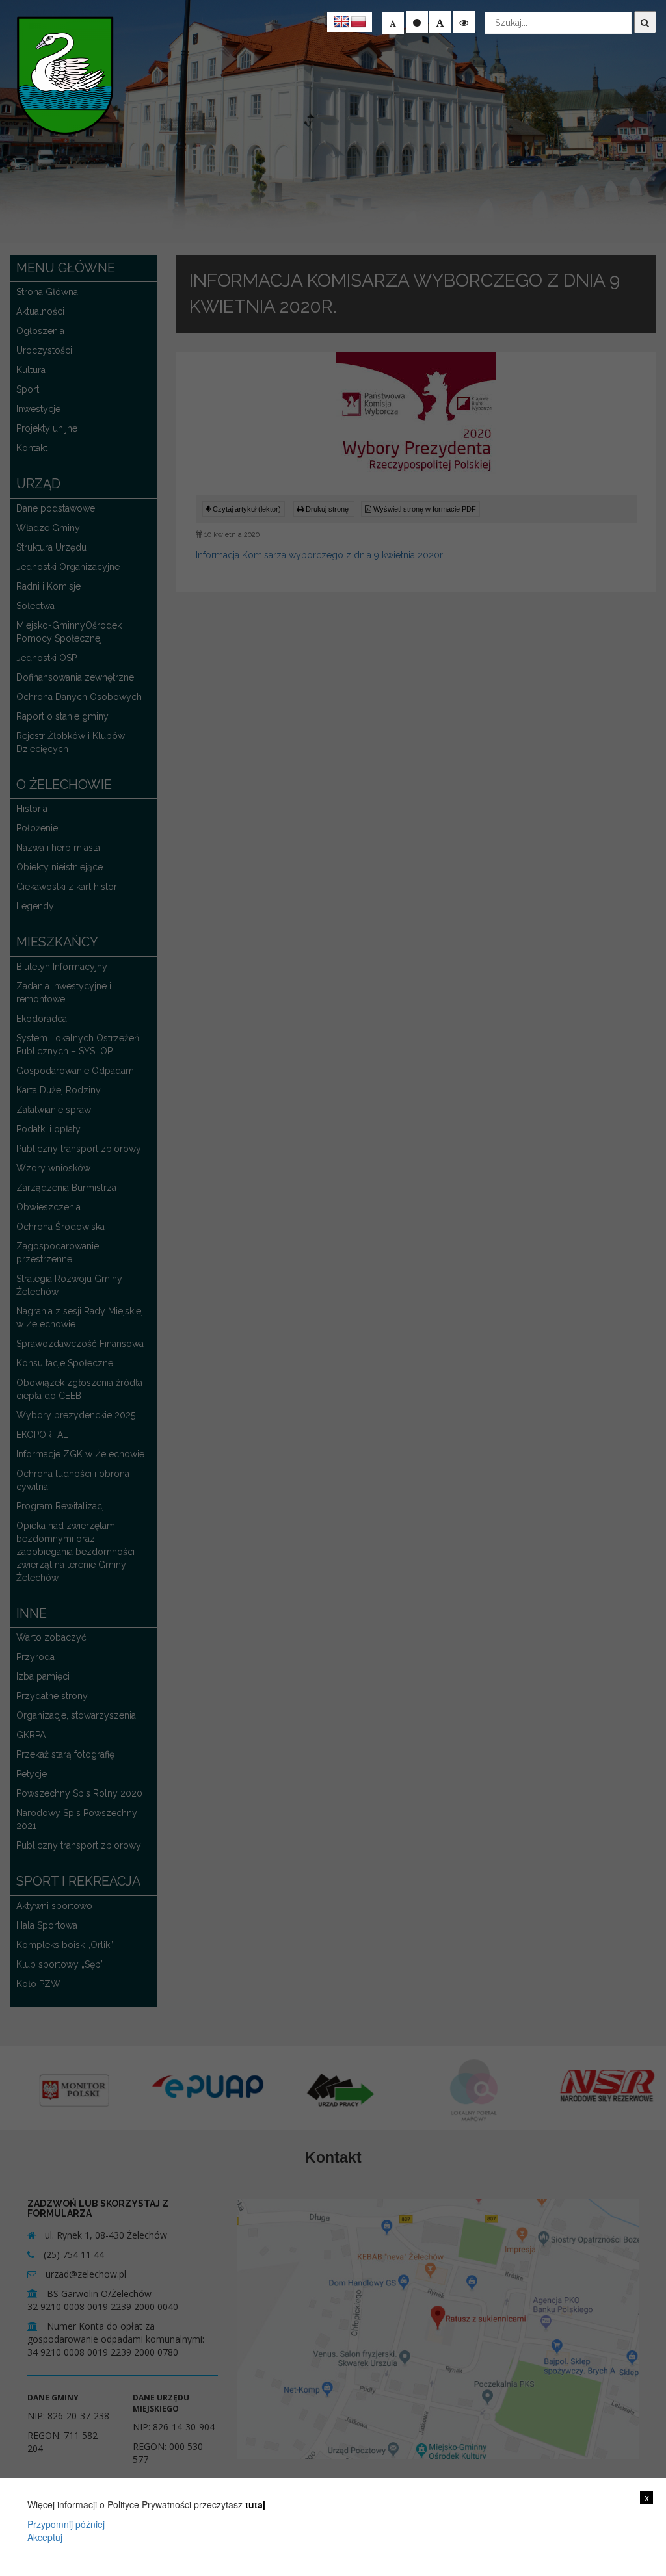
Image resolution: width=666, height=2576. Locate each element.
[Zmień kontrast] (464, 22)
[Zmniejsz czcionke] (393, 23)
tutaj (255, 2504)
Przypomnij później (66, 2524)
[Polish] (358, 22)
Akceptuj (45, 2537)
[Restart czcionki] (417, 22)
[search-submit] (645, 22)
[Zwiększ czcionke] (440, 22)
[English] (341, 22)
